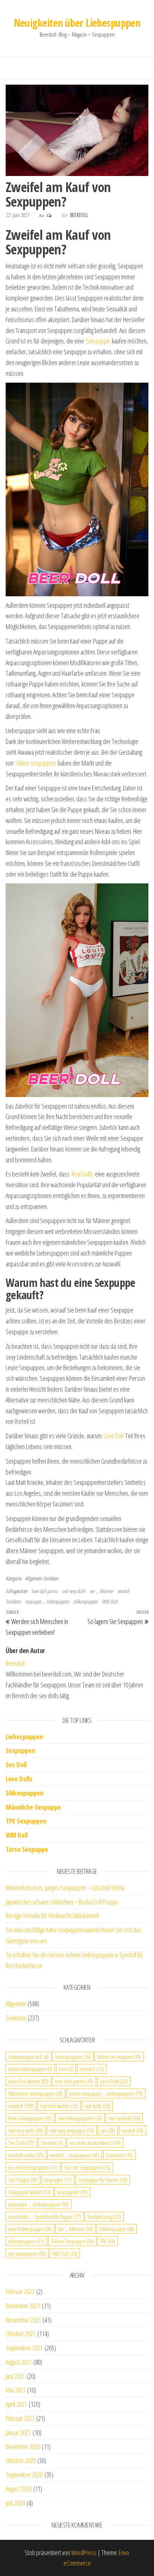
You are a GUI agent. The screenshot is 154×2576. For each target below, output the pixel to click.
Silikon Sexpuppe (72, 2241)
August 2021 (19, 2362)
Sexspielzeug (104, 2217)
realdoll (21, 2106)
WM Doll (110, 1601)
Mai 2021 (16, 2390)
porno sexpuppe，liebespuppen (106, 2093)
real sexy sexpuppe (72, 2130)
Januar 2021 (18, 2432)
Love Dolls (19, 1779)
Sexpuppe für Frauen (103, 2180)
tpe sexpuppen (27, 2253)
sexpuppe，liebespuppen (47, 1601)
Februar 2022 (20, 2291)
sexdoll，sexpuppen (75, 2155)
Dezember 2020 (23, 2447)
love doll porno (44, 1591)
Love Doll (113, 1436)
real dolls (97, 2106)
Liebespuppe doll (28, 2057)
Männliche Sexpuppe (33, 1807)
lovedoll (92, 2069)
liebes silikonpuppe (30, 2069)
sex (108, 2130)
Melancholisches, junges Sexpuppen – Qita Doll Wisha (65, 1888)
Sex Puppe (23, 2180)
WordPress (84, 2553)
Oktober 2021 (21, 2334)
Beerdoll (79, 215)
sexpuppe (58, 2180)
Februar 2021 (20, 2418)
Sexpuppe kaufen (30, 2192)
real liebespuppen (80, 2118)
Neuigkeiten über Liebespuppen (77, 23)
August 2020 (19, 2489)
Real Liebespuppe (30, 2118)
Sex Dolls (21, 2143)
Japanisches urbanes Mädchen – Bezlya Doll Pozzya (61, 1902)
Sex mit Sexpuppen (87, 2167)
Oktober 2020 (21, 2460)
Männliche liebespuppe (36, 2093)
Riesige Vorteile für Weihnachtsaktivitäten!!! (52, 1916)
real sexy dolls (73, 1591)
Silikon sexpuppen (36, 763)
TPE (108, 2241)
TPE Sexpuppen (26, 1821)
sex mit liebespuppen (33, 2167)
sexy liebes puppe (30, 2229)
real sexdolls (124, 2118)
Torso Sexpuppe (27, 1849)
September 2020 (24, 2475)
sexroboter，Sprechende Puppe (45, 2217)
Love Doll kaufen (28, 2081)
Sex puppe (98, 341)
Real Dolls (82, 1174)
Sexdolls (52, 2143)
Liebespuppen (24, 1737)
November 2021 (23, 2320)
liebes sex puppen (119, 2057)
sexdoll (123, 1591)
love (66, 2069)
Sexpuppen (20, 1750)
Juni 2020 (15, 2503)
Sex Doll (16, 1765)
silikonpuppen (85, 1601)
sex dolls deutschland (95, 2143)
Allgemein (33, 1578)
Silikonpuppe (117, 2229)
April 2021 (16, 2404)
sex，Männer (101, 1591)
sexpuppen (72, 2192)
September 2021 (24, 2348)
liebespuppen (73, 2057)
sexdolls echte (26, 2155)
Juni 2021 (15, 2376)
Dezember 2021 (23, 2306)
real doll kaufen (59, 2106)
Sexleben (51, 1578)
